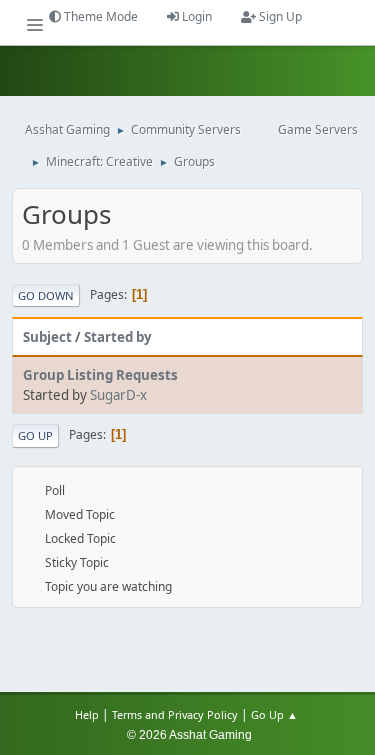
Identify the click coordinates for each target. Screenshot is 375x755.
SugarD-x (118, 395)
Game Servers (318, 129)
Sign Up (279, 16)
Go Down (46, 295)
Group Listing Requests (100, 375)
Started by (118, 337)
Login (195, 16)
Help (87, 714)
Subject (47, 337)
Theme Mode (99, 16)
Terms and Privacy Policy (175, 714)
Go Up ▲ (276, 714)
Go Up (35, 435)
